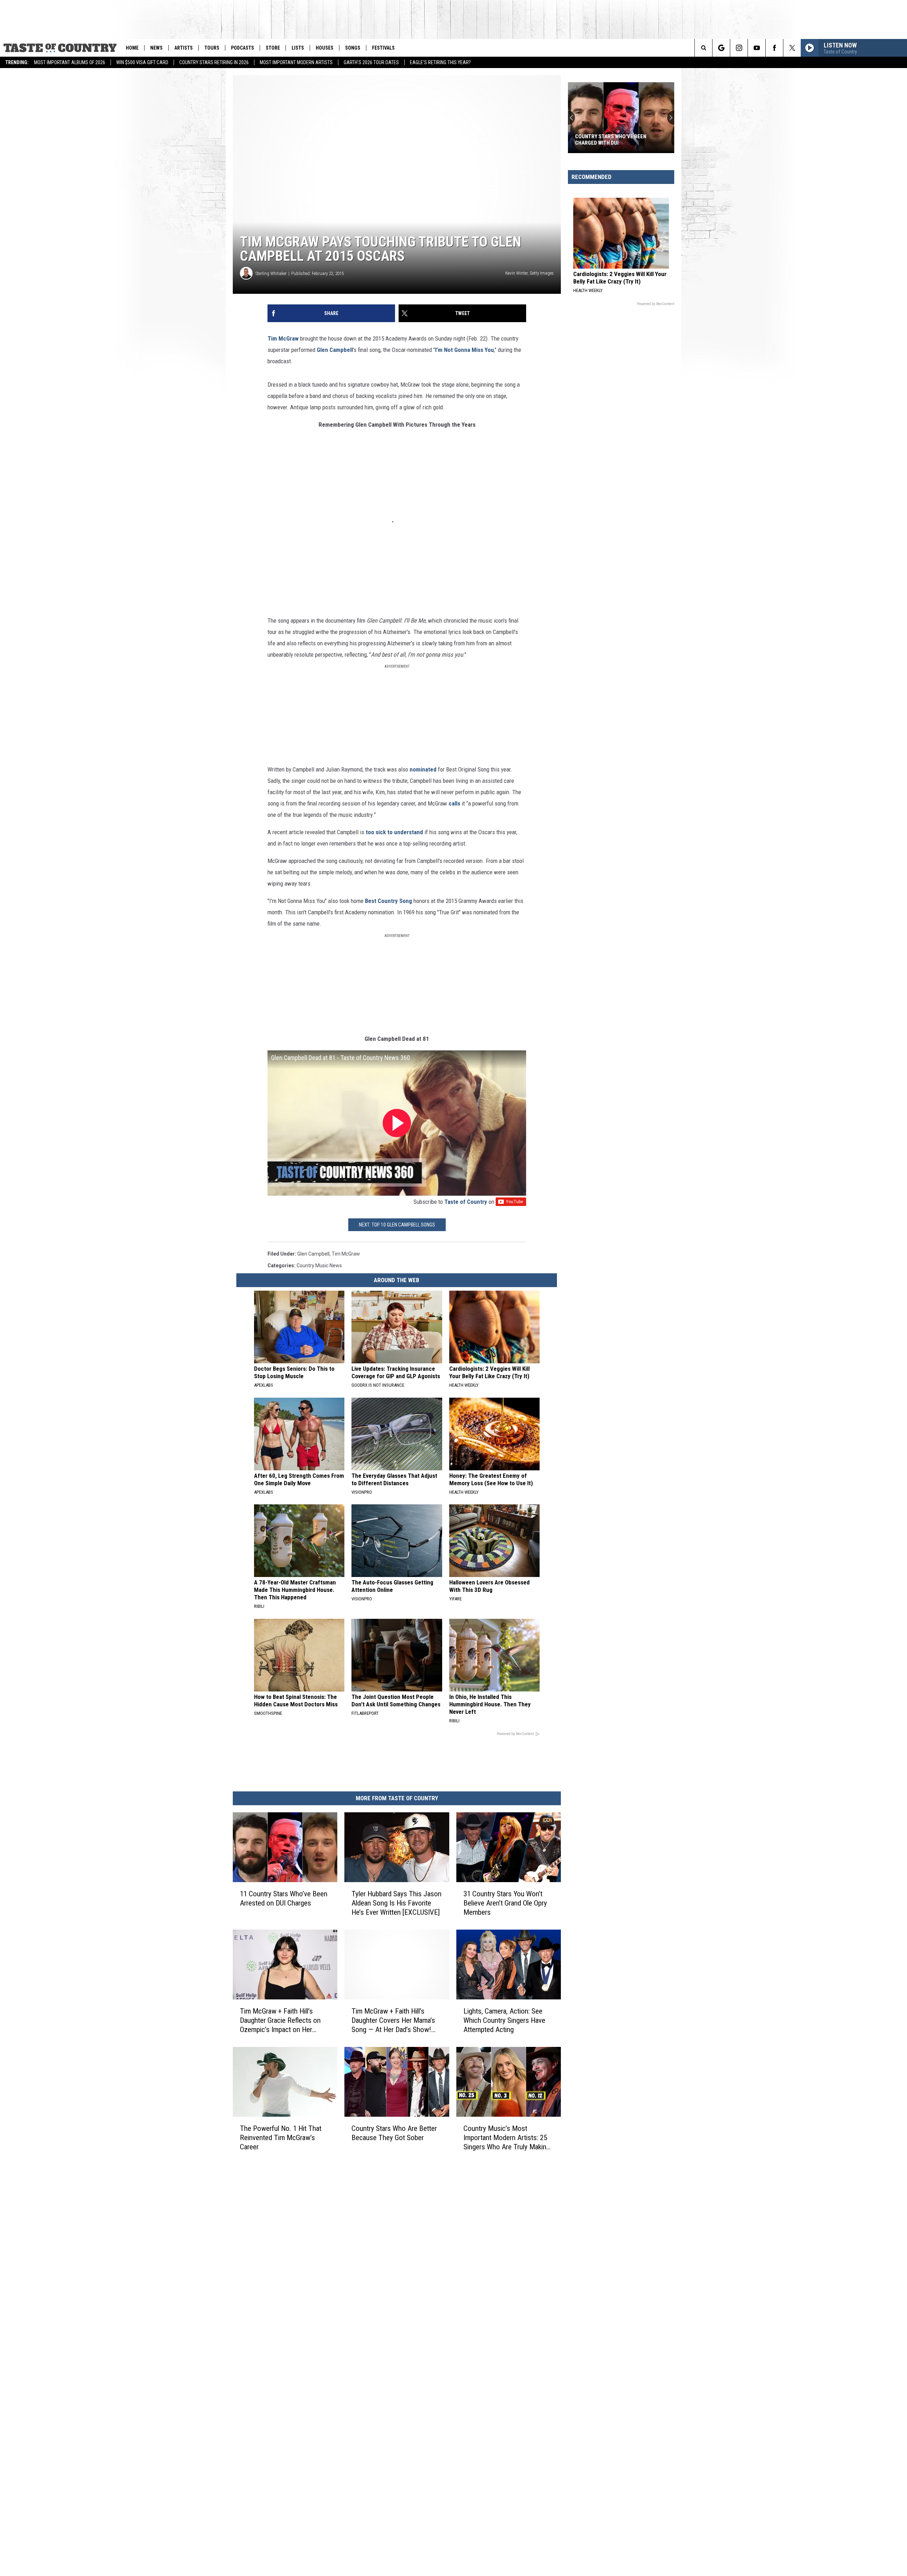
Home (132, 48)
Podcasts (243, 48)
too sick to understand (394, 832)
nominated (423, 769)
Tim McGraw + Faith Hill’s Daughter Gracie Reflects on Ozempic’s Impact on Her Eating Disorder (280, 2021)
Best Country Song (388, 901)
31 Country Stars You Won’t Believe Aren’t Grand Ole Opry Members (505, 1903)
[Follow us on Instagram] (739, 48)
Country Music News (319, 1265)
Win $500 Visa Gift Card (142, 62)
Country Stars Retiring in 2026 (214, 62)
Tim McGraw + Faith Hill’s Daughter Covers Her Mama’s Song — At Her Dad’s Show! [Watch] (393, 2021)
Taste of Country (466, 1202)
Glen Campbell (335, 350)
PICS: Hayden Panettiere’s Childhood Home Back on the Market (612, 140)
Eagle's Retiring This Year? (440, 62)
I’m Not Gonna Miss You (464, 350)
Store (273, 48)
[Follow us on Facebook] (774, 48)
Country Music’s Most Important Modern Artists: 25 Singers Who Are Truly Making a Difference (507, 2138)
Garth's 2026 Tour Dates (371, 62)
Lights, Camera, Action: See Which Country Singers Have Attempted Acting (504, 2020)
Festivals (383, 48)
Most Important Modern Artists (296, 62)
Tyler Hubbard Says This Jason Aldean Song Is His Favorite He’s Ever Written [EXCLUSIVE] (396, 1903)
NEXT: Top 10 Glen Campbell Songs (397, 1225)
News (156, 48)
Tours (212, 48)
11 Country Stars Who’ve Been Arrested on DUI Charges (284, 1898)
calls (454, 803)
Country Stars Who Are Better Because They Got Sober (394, 2133)
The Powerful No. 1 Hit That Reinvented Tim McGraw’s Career (281, 2138)
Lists (298, 48)
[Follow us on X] (792, 48)
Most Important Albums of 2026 (70, 62)
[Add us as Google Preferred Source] (721, 48)
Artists (184, 48)
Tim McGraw (283, 338)
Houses (325, 48)
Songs (353, 48)
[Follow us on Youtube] (757, 48)
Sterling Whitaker (271, 273)
